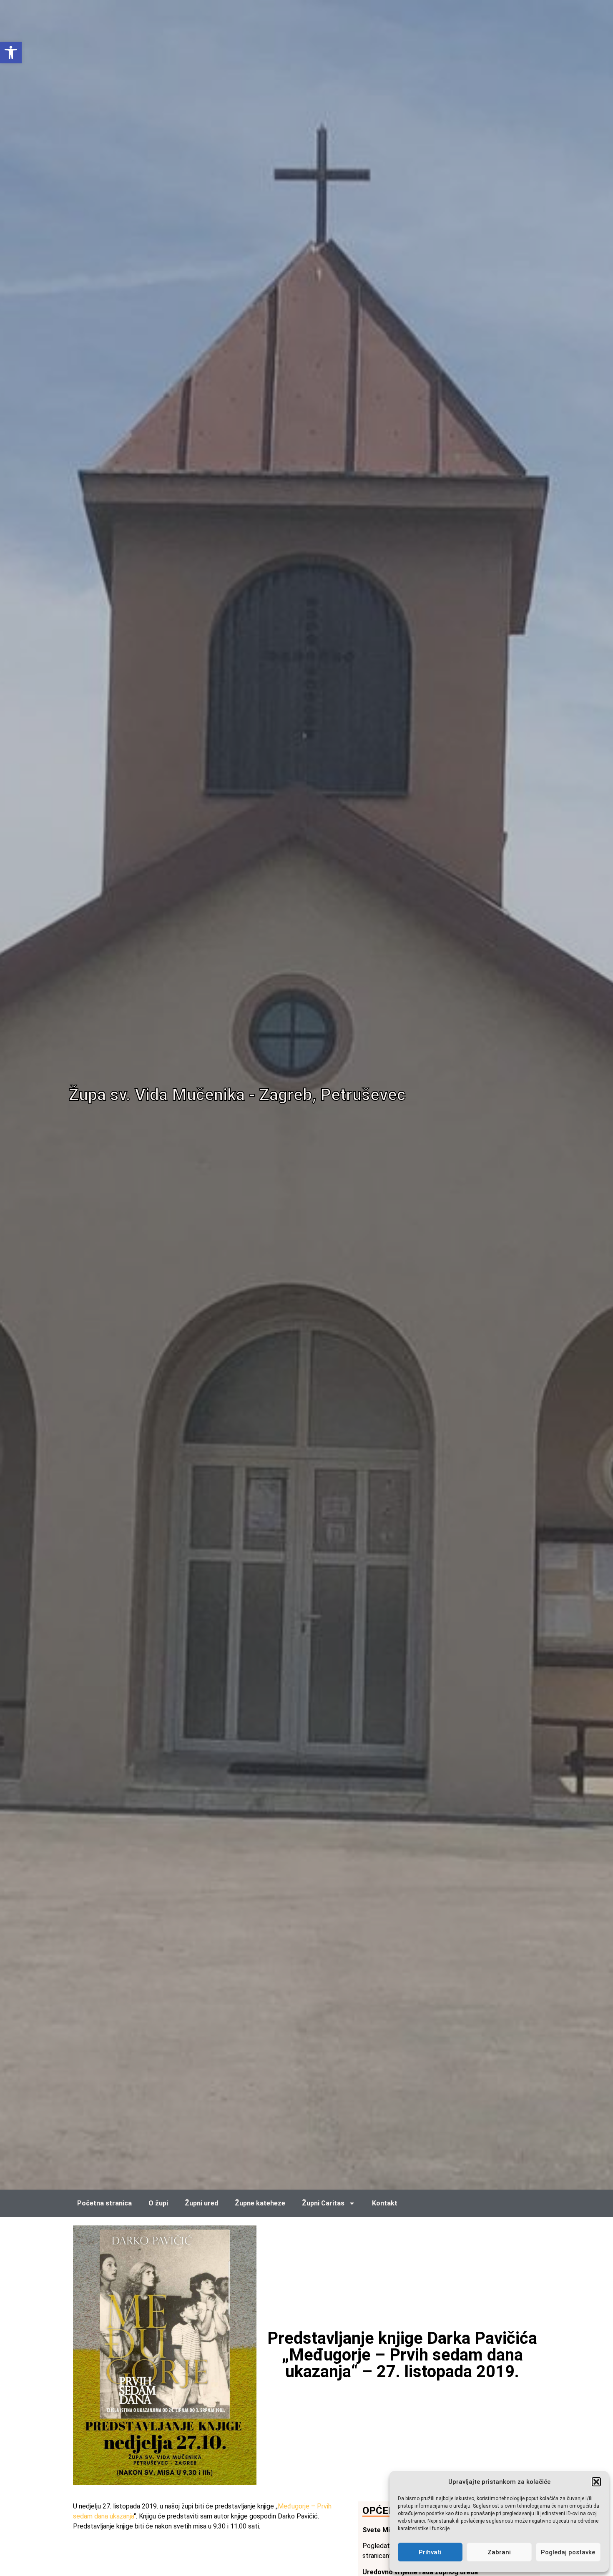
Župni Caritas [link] (323, 2203)
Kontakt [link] (385, 2203)
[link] (11, 53)
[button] (596, 2482)
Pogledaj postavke (568, 2552)
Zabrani (499, 2552)
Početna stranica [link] (104, 2203)
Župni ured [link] (201, 2203)
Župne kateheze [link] (260, 2203)
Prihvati (430, 2552)
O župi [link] (158, 2203)
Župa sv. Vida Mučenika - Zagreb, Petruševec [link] (237, 1095)
